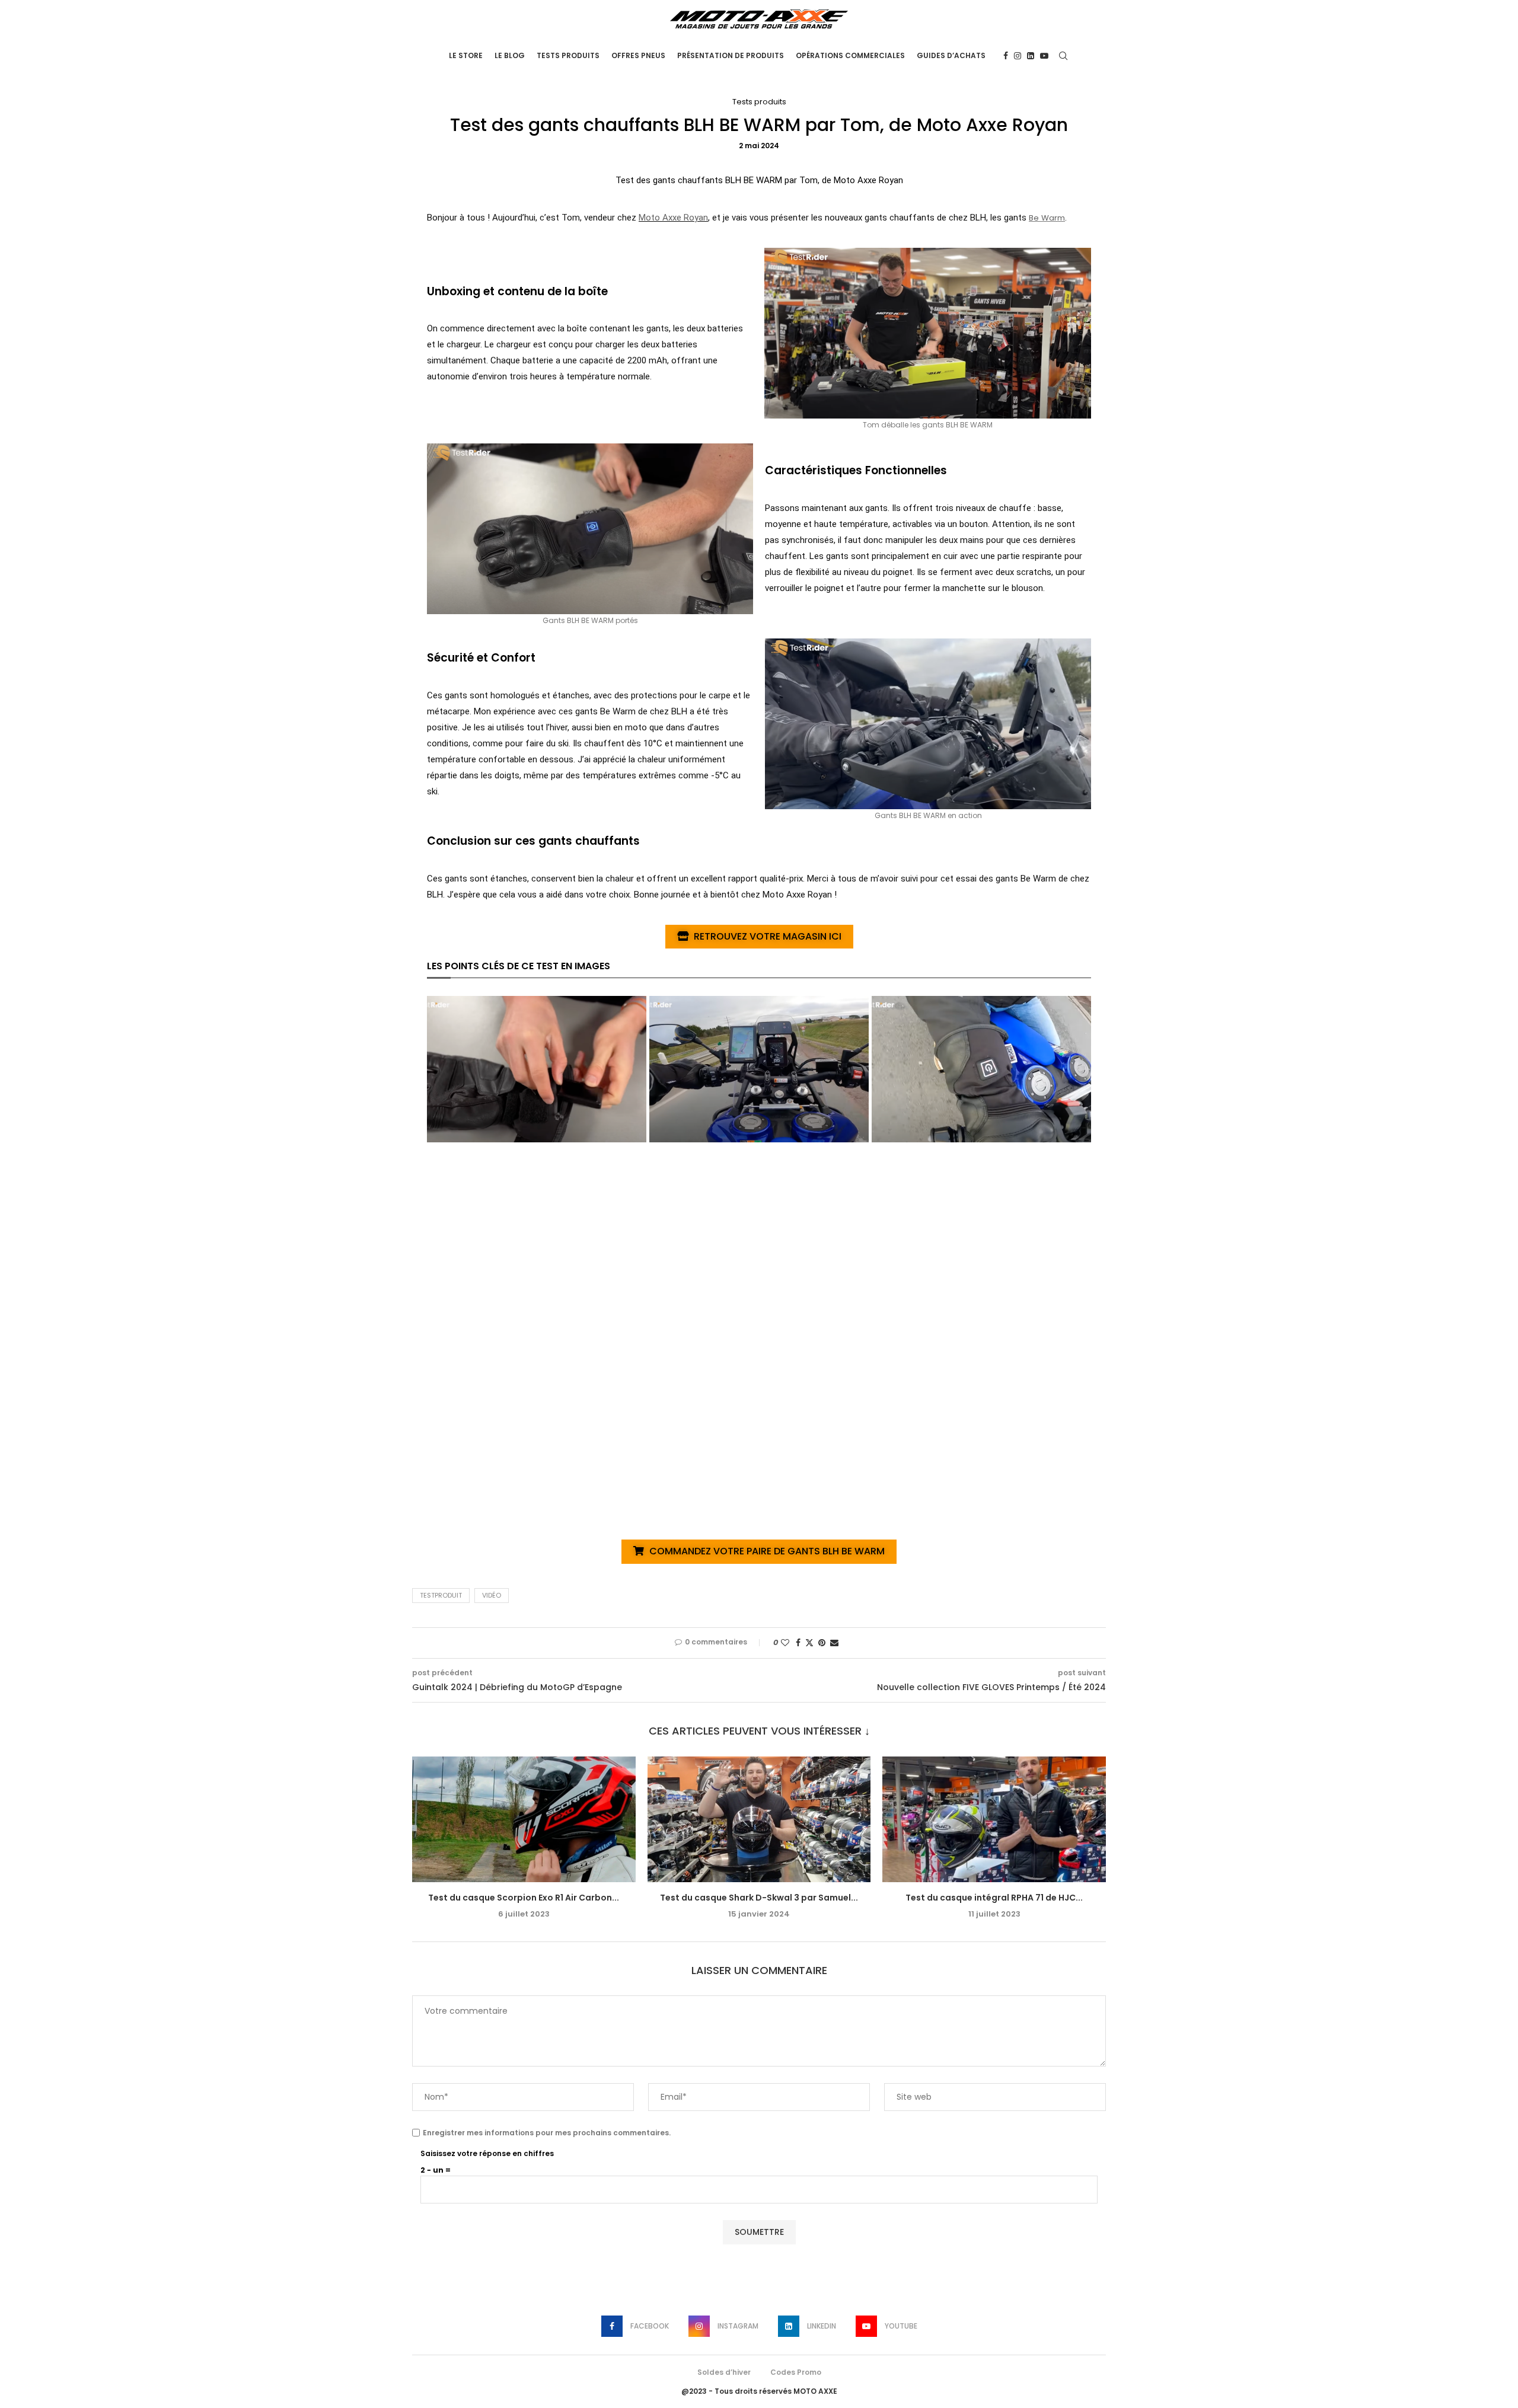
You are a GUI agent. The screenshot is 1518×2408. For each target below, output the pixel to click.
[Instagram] (1018, 56)
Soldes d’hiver (724, 2372)
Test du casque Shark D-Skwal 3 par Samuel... (759, 1898)
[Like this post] (785, 1643)
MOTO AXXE (815, 2391)
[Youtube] (1044, 56)
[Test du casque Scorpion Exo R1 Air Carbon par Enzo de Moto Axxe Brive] (524, 1819)
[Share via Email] (834, 1643)
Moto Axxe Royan (673, 218)
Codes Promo (796, 2372)
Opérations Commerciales (850, 55)
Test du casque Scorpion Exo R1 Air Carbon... (524, 1898)
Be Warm (1047, 218)
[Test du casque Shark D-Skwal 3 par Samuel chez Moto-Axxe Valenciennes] (759, 1819)
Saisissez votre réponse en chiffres (487, 2153)
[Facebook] (1006, 56)
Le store (466, 55)
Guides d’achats (951, 55)
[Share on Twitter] (809, 1643)
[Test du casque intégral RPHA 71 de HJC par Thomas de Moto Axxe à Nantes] (994, 1819)
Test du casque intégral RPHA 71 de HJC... (994, 1898)
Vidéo (492, 1595)
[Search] (1063, 56)
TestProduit (441, 1595)
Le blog (510, 55)
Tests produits (568, 55)
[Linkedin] (1031, 56)
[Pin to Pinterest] (822, 1643)
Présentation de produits (731, 55)
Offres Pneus (638, 55)
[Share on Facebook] (798, 1643)
